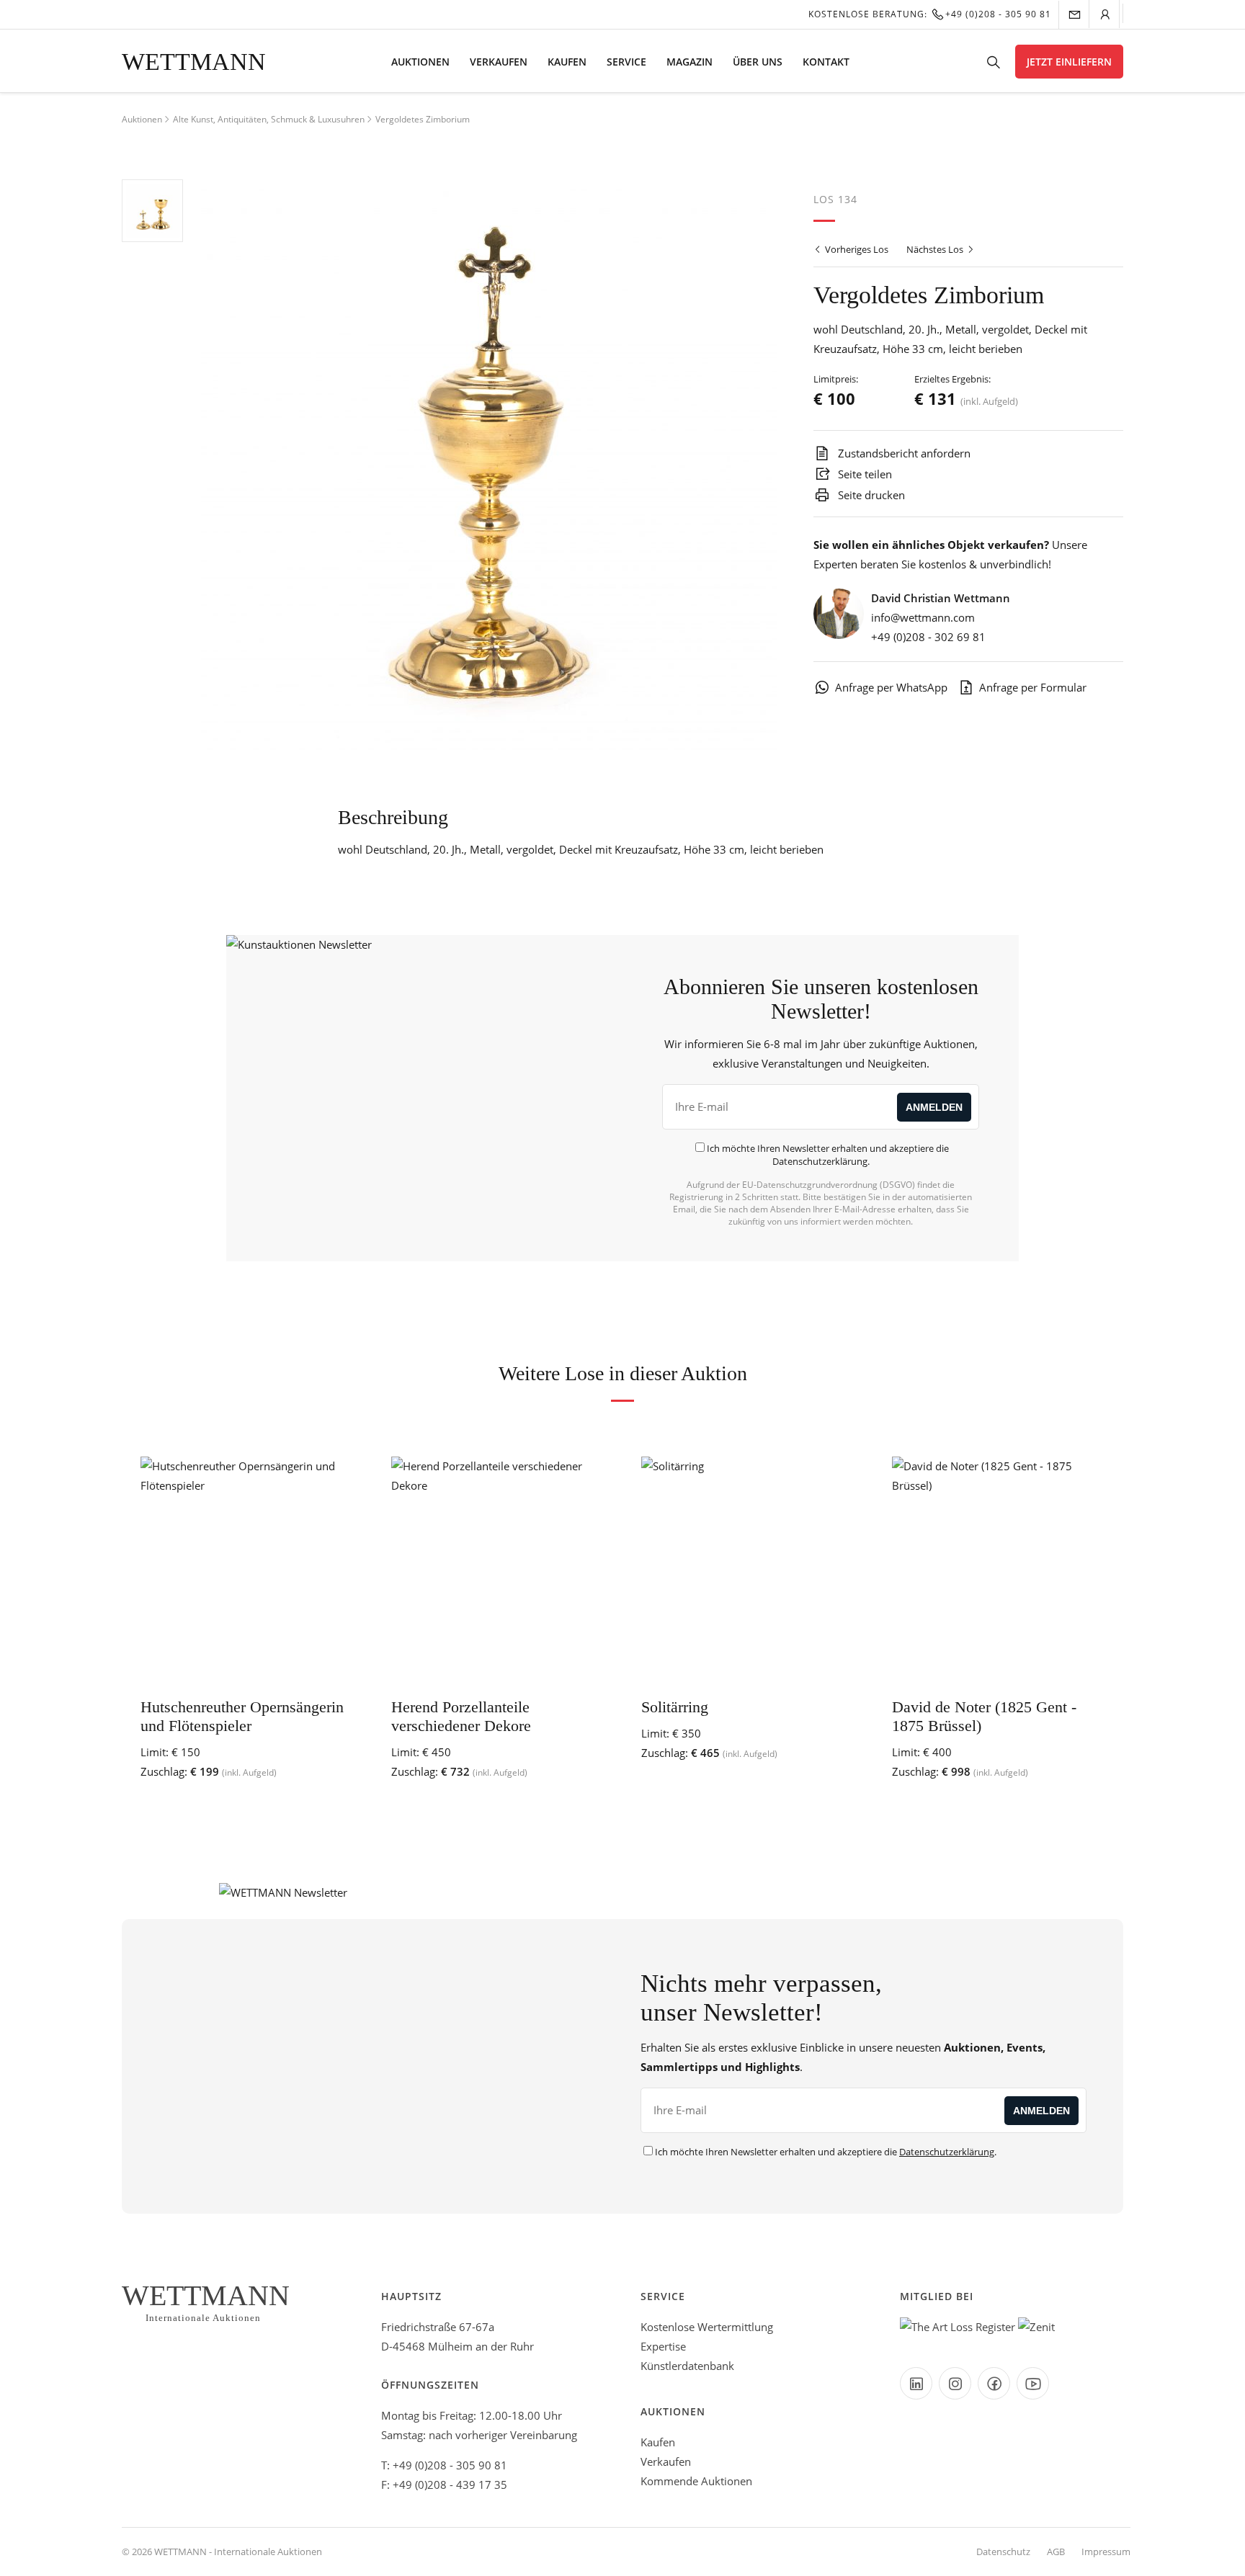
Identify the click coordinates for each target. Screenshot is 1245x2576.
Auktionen (420, 62)
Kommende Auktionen (696, 2481)
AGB (1056, 2552)
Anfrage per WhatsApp (891, 687)
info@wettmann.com (923, 617)
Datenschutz (1003, 2552)
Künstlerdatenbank (687, 2366)
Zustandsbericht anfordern (903, 453)
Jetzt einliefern (1069, 62)
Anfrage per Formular (1033, 687)
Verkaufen (499, 62)
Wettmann (194, 62)
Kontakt (826, 62)
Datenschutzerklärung (820, 1161)
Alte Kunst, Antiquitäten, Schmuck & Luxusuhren (269, 119)
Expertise (663, 2346)
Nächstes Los (936, 249)
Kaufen (567, 62)
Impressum (1106, 2552)
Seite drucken (870, 495)
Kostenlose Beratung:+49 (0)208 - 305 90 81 (930, 14)
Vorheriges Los (856, 249)
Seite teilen (864, 474)
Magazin (690, 62)
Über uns (758, 62)
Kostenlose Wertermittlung (707, 2327)
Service (626, 62)
